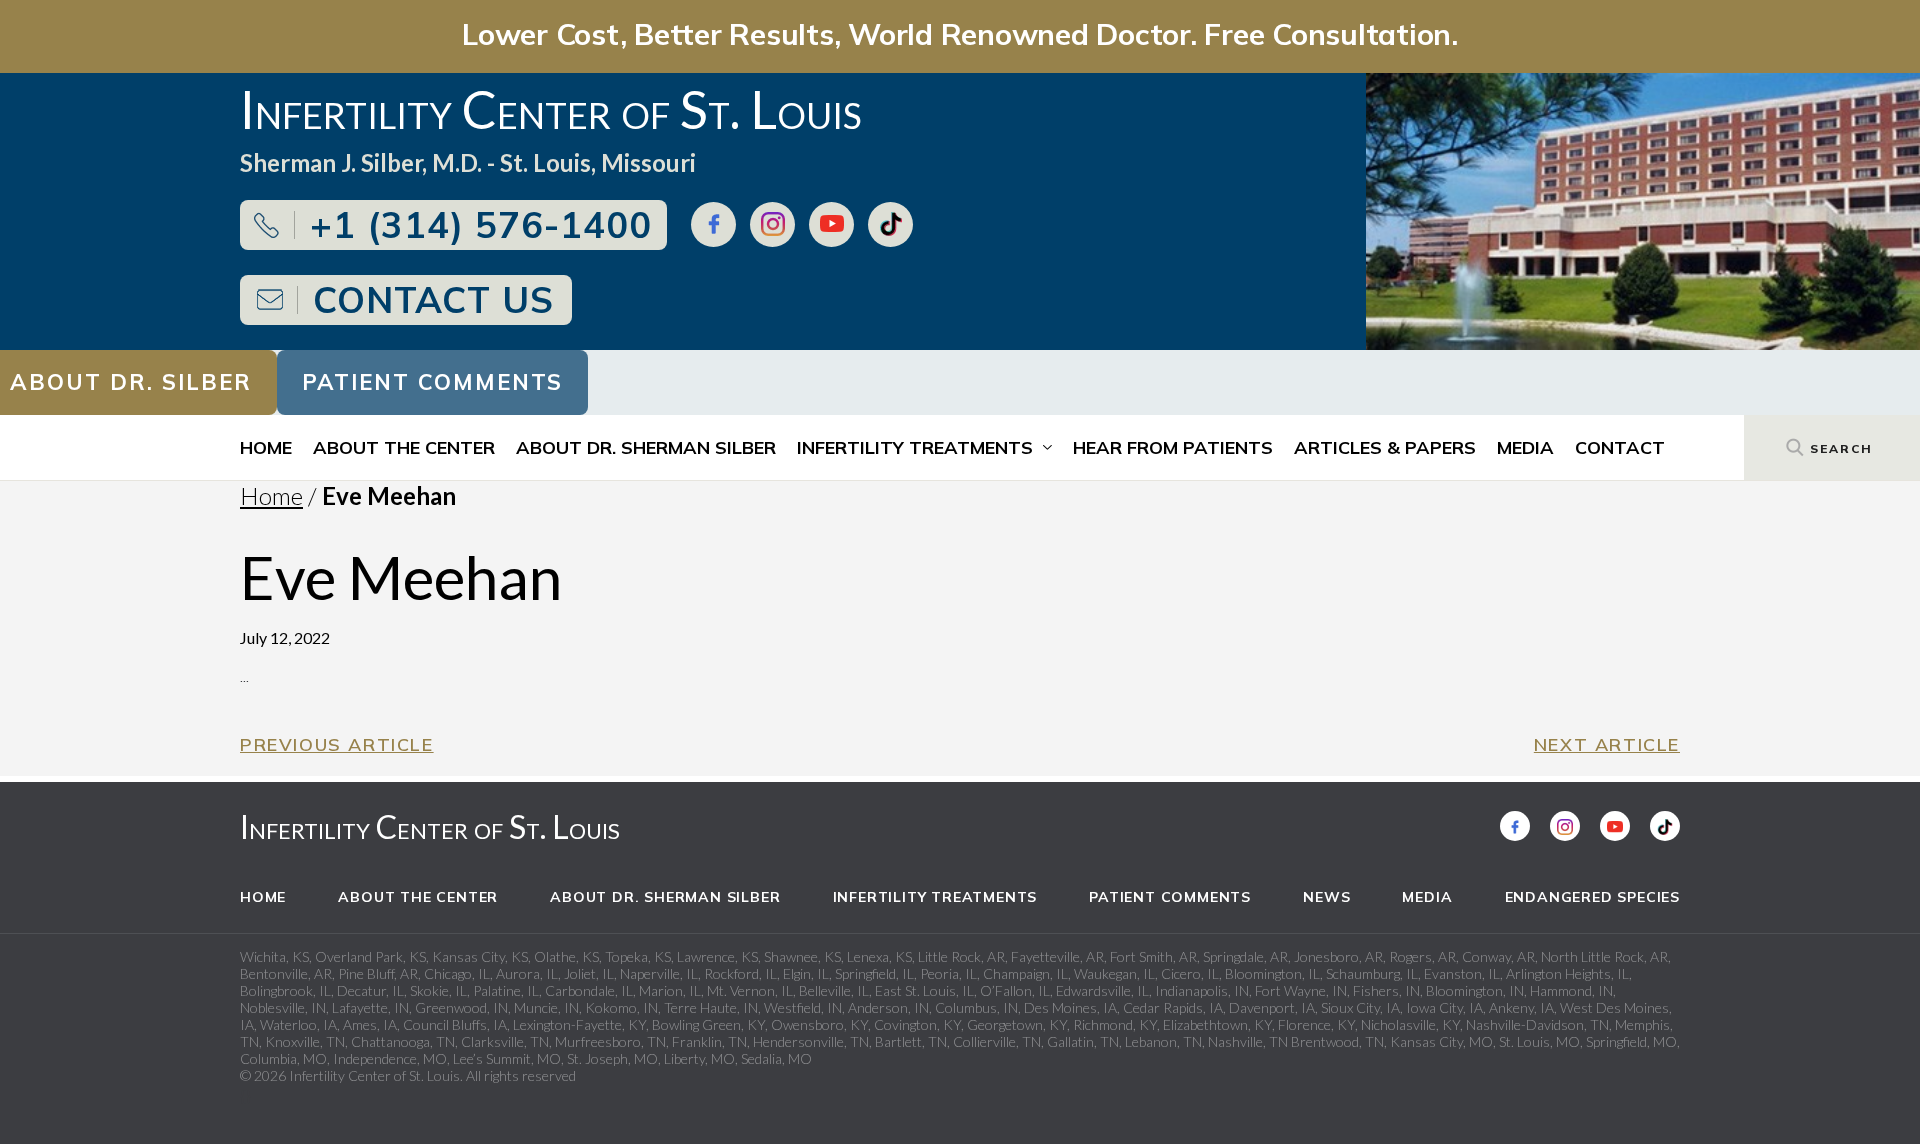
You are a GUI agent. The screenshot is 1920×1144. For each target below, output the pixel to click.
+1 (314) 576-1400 (481, 224)
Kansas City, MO (1441, 1041)
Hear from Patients (1173, 447)
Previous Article (337, 744)
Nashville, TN (1248, 1041)
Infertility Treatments (915, 447)
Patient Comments (432, 382)
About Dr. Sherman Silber (646, 447)
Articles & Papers (1385, 447)
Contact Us (433, 299)
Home (266, 447)
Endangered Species (1592, 897)
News (1326, 897)
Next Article (1607, 744)
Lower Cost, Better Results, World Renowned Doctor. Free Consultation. (960, 33)
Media (1525, 447)
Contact (1620, 447)
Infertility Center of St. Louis (430, 826)
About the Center (404, 447)
